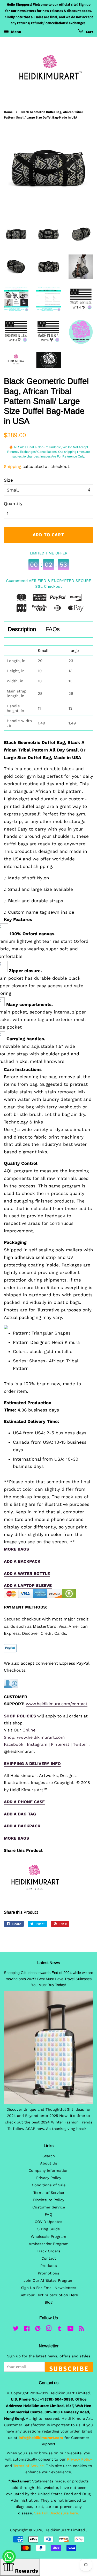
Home (8, 112)
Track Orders (48, 2251)
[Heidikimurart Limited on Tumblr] (59, 2329)
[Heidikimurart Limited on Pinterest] (38, 2329)
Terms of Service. (29, 2466)
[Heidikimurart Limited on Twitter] (16, 2329)
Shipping (13, 466)
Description (22, 629)
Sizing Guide (48, 2229)
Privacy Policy (49, 2178)
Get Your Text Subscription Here (49, 2295)
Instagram (37, 1744)
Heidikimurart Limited (65, 2530)
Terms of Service (49, 2193)
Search (49, 2156)
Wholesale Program (48, 2237)
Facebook (14, 1744)
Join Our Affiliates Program (48, 2281)
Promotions (48, 2273)
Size (8, 480)
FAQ (48, 2215)
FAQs (53, 629)
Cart (89, 32)
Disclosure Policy (49, 2200)
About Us (49, 2163)
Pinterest (60, 1744)
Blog (49, 2302)
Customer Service (49, 2207)
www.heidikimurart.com (41, 1737)
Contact (49, 2258)
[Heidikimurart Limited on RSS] (81, 2329)
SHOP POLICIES (20, 1716)
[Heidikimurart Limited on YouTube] (70, 2329)
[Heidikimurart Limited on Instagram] (49, 2329)
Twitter (80, 1744)
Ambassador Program (49, 2244)
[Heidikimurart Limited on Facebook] (27, 2329)
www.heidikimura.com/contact (57, 1704)
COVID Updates (48, 2222)
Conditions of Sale (49, 2185)
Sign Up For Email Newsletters (49, 2288)
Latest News (49, 1963)
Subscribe (69, 2368)
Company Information (48, 2171)
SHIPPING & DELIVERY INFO (32, 1764)
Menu (16, 32)
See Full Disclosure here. (57, 2513)
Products (49, 2266)
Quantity (13, 504)
